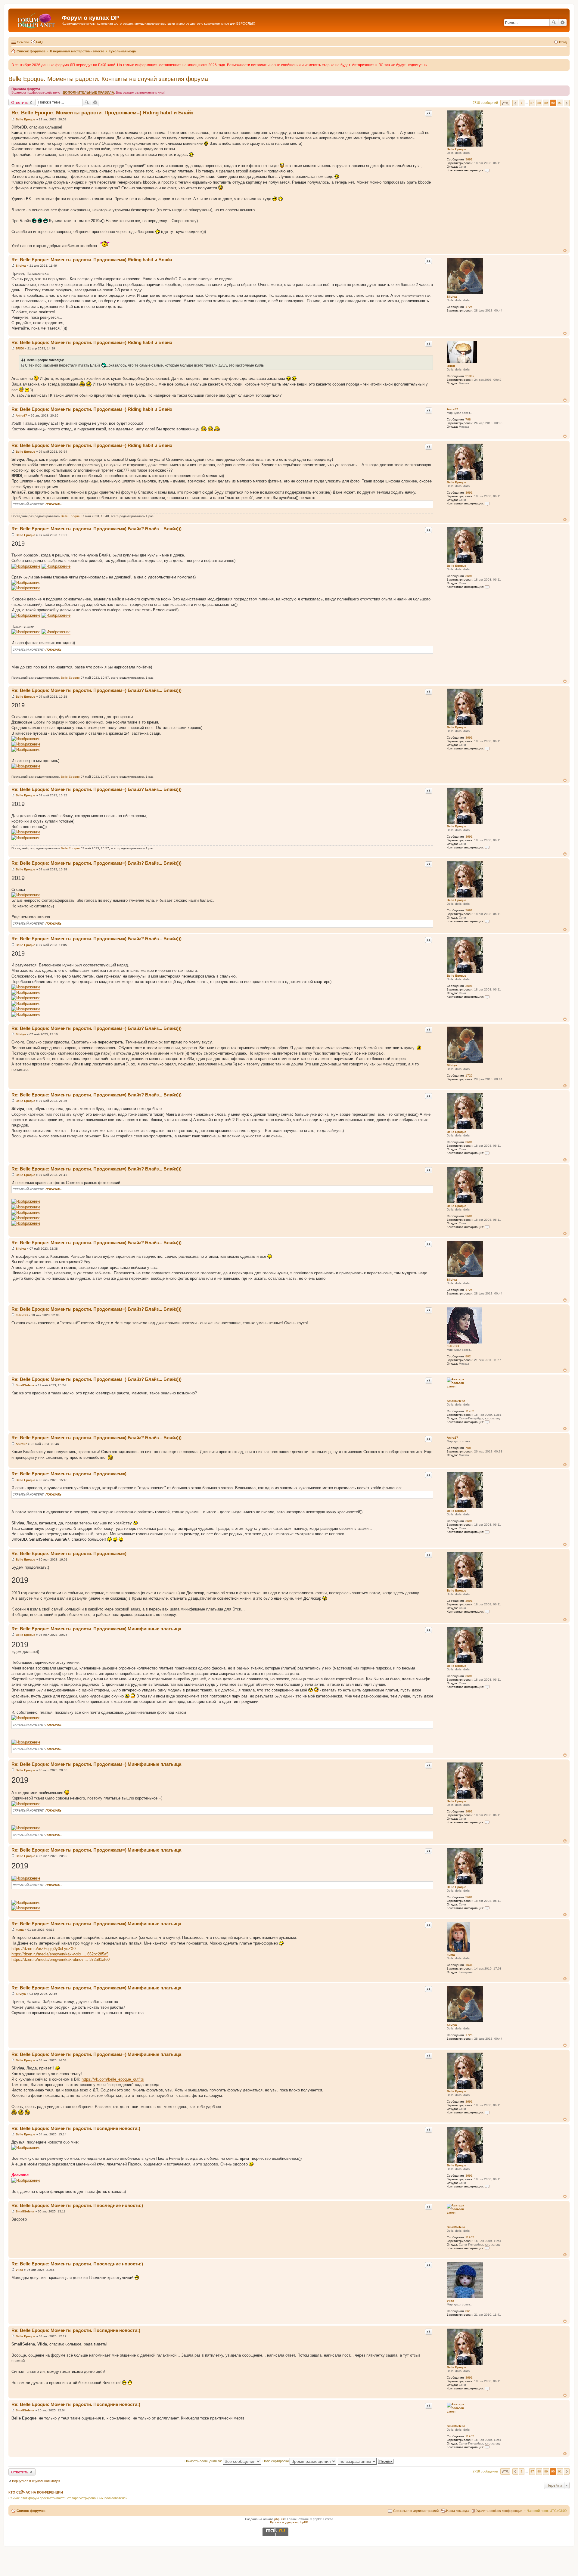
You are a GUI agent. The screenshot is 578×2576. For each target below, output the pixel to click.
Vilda (451, 2301)
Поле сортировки (276, 2461)
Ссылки (23, 42)
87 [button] (532, 103)
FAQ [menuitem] (39, 42)
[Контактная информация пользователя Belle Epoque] (487, 170)
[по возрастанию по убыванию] (357, 2461)
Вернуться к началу (565, 251)
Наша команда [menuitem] (457, 2511)
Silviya (452, 297)
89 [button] (546, 103)
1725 (469, 307)
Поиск (554, 23)
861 (468, 2311)
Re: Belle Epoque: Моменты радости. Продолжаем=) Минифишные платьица (96, 1629)
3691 (469, 159)
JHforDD (453, 1346)
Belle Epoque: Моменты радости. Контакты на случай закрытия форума (108, 79)
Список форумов (31, 2511)
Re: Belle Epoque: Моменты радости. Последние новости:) (76, 2128)
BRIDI (451, 366)
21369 (470, 376)
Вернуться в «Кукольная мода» (36, 2481)
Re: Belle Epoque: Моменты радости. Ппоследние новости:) (77, 2205)
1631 (469, 1965)
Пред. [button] (515, 103)
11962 (470, 1411)
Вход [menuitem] (563, 42)
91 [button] (560, 103)
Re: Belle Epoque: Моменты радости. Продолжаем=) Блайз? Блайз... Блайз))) (96, 529)
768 (468, 419)
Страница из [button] (505, 103)
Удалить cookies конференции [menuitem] (499, 2511)
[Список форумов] (36, 20)
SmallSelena (456, 1401)
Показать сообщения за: (204, 2461)
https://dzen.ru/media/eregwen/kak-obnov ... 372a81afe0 (61, 1959)
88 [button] (539, 103)
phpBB (279, 2519)
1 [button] (522, 103)
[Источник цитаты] (22, 365)
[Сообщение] (13, 119)
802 (468, 1356)
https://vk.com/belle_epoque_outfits (113, 2079)
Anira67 (452, 409)
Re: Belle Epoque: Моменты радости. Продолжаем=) (69, 1474)
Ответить (20, 102)
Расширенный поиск (562, 23)
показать (53, 504)
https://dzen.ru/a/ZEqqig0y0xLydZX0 (44, 1949)
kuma (451, 1955)
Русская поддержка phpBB (289, 2522)
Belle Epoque (457, 149)
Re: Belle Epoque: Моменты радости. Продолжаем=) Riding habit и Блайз (102, 113)
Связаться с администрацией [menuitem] (416, 2511)
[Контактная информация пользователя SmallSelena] (487, 1422)
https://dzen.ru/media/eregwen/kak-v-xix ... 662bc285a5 (60, 1954)
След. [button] (567, 103)
